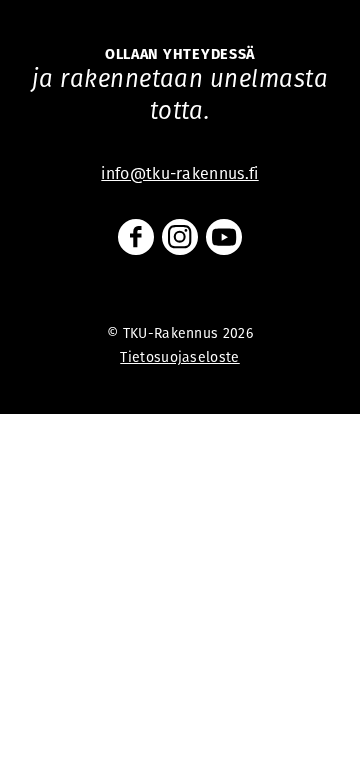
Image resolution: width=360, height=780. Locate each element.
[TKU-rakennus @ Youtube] (224, 237)
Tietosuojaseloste (179, 357)
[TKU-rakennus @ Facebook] (136, 237)
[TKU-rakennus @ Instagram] (180, 237)
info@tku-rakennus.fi (179, 173)
